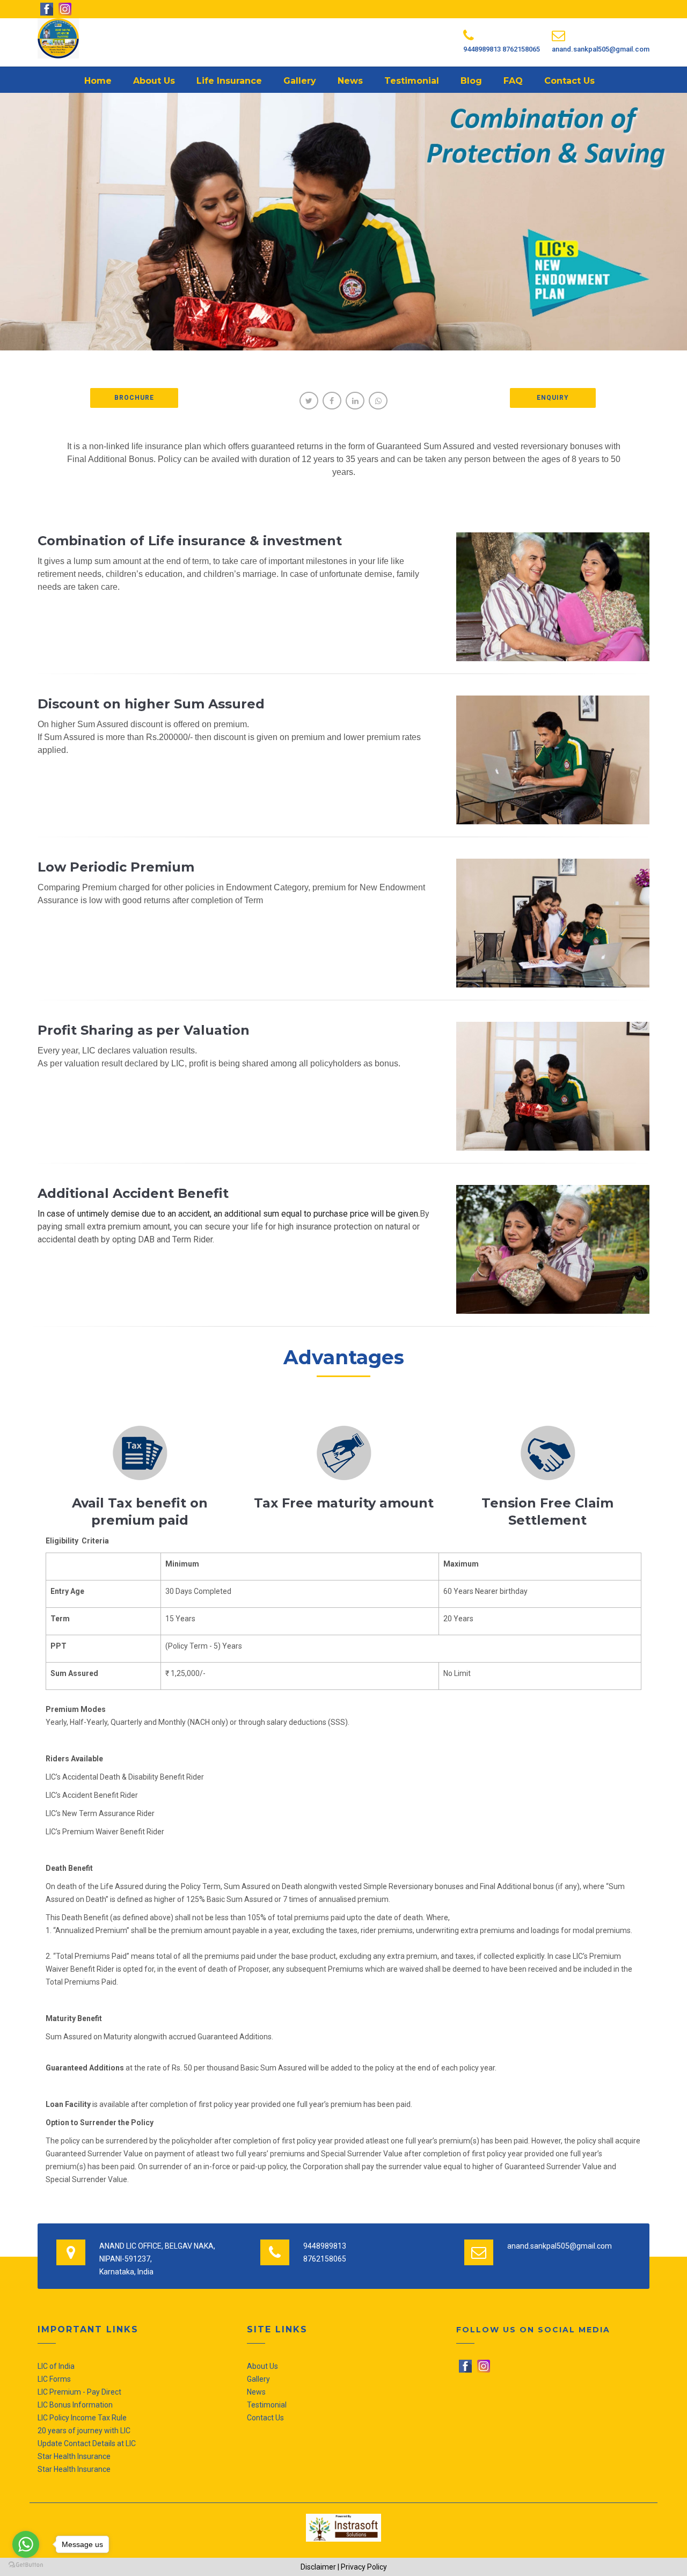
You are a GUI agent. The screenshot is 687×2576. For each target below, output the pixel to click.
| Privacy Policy (362, 2567)
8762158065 (521, 49)
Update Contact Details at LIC (87, 2443)
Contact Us (569, 81)
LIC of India (56, 2366)
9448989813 (483, 49)
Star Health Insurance (74, 2456)
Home (98, 81)
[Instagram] (484, 2366)
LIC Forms (54, 2379)
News (350, 81)
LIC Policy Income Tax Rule (82, 2418)
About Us (154, 81)
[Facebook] (466, 2366)
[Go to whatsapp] (26, 2544)
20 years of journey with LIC (84, 2431)
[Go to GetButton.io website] (26, 2565)
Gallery (300, 81)
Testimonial (412, 81)
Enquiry (553, 398)
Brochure (134, 398)
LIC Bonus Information (75, 2405)
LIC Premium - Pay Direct (79, 2392)
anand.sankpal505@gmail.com (601, 49)
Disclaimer (318, 2567)
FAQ (513, 81)
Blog (471, 81)
